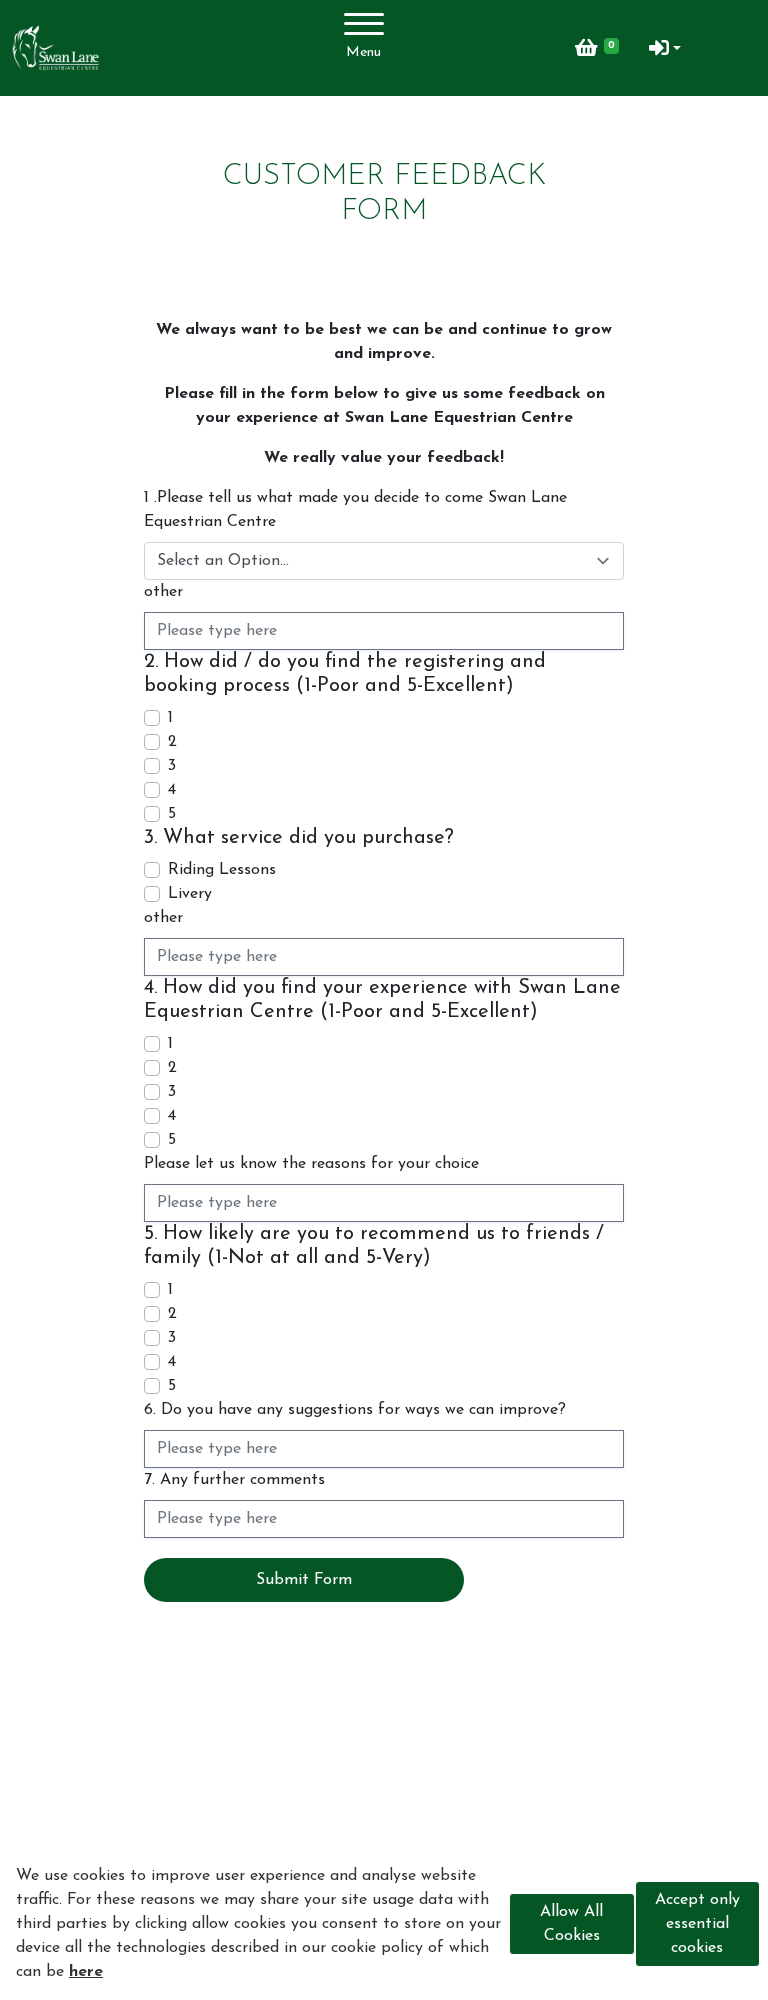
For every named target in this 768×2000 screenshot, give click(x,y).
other (163, 592)
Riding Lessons (222, 870)
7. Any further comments (234, 1480)
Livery (190, 894)
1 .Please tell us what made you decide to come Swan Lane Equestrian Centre (355, 510)
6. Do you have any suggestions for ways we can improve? (355, 1410)
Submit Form (304, 1580)
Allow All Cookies (571, 1924)
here (86, 1972)
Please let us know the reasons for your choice (311, 1164)
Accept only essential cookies (697, 1924)
